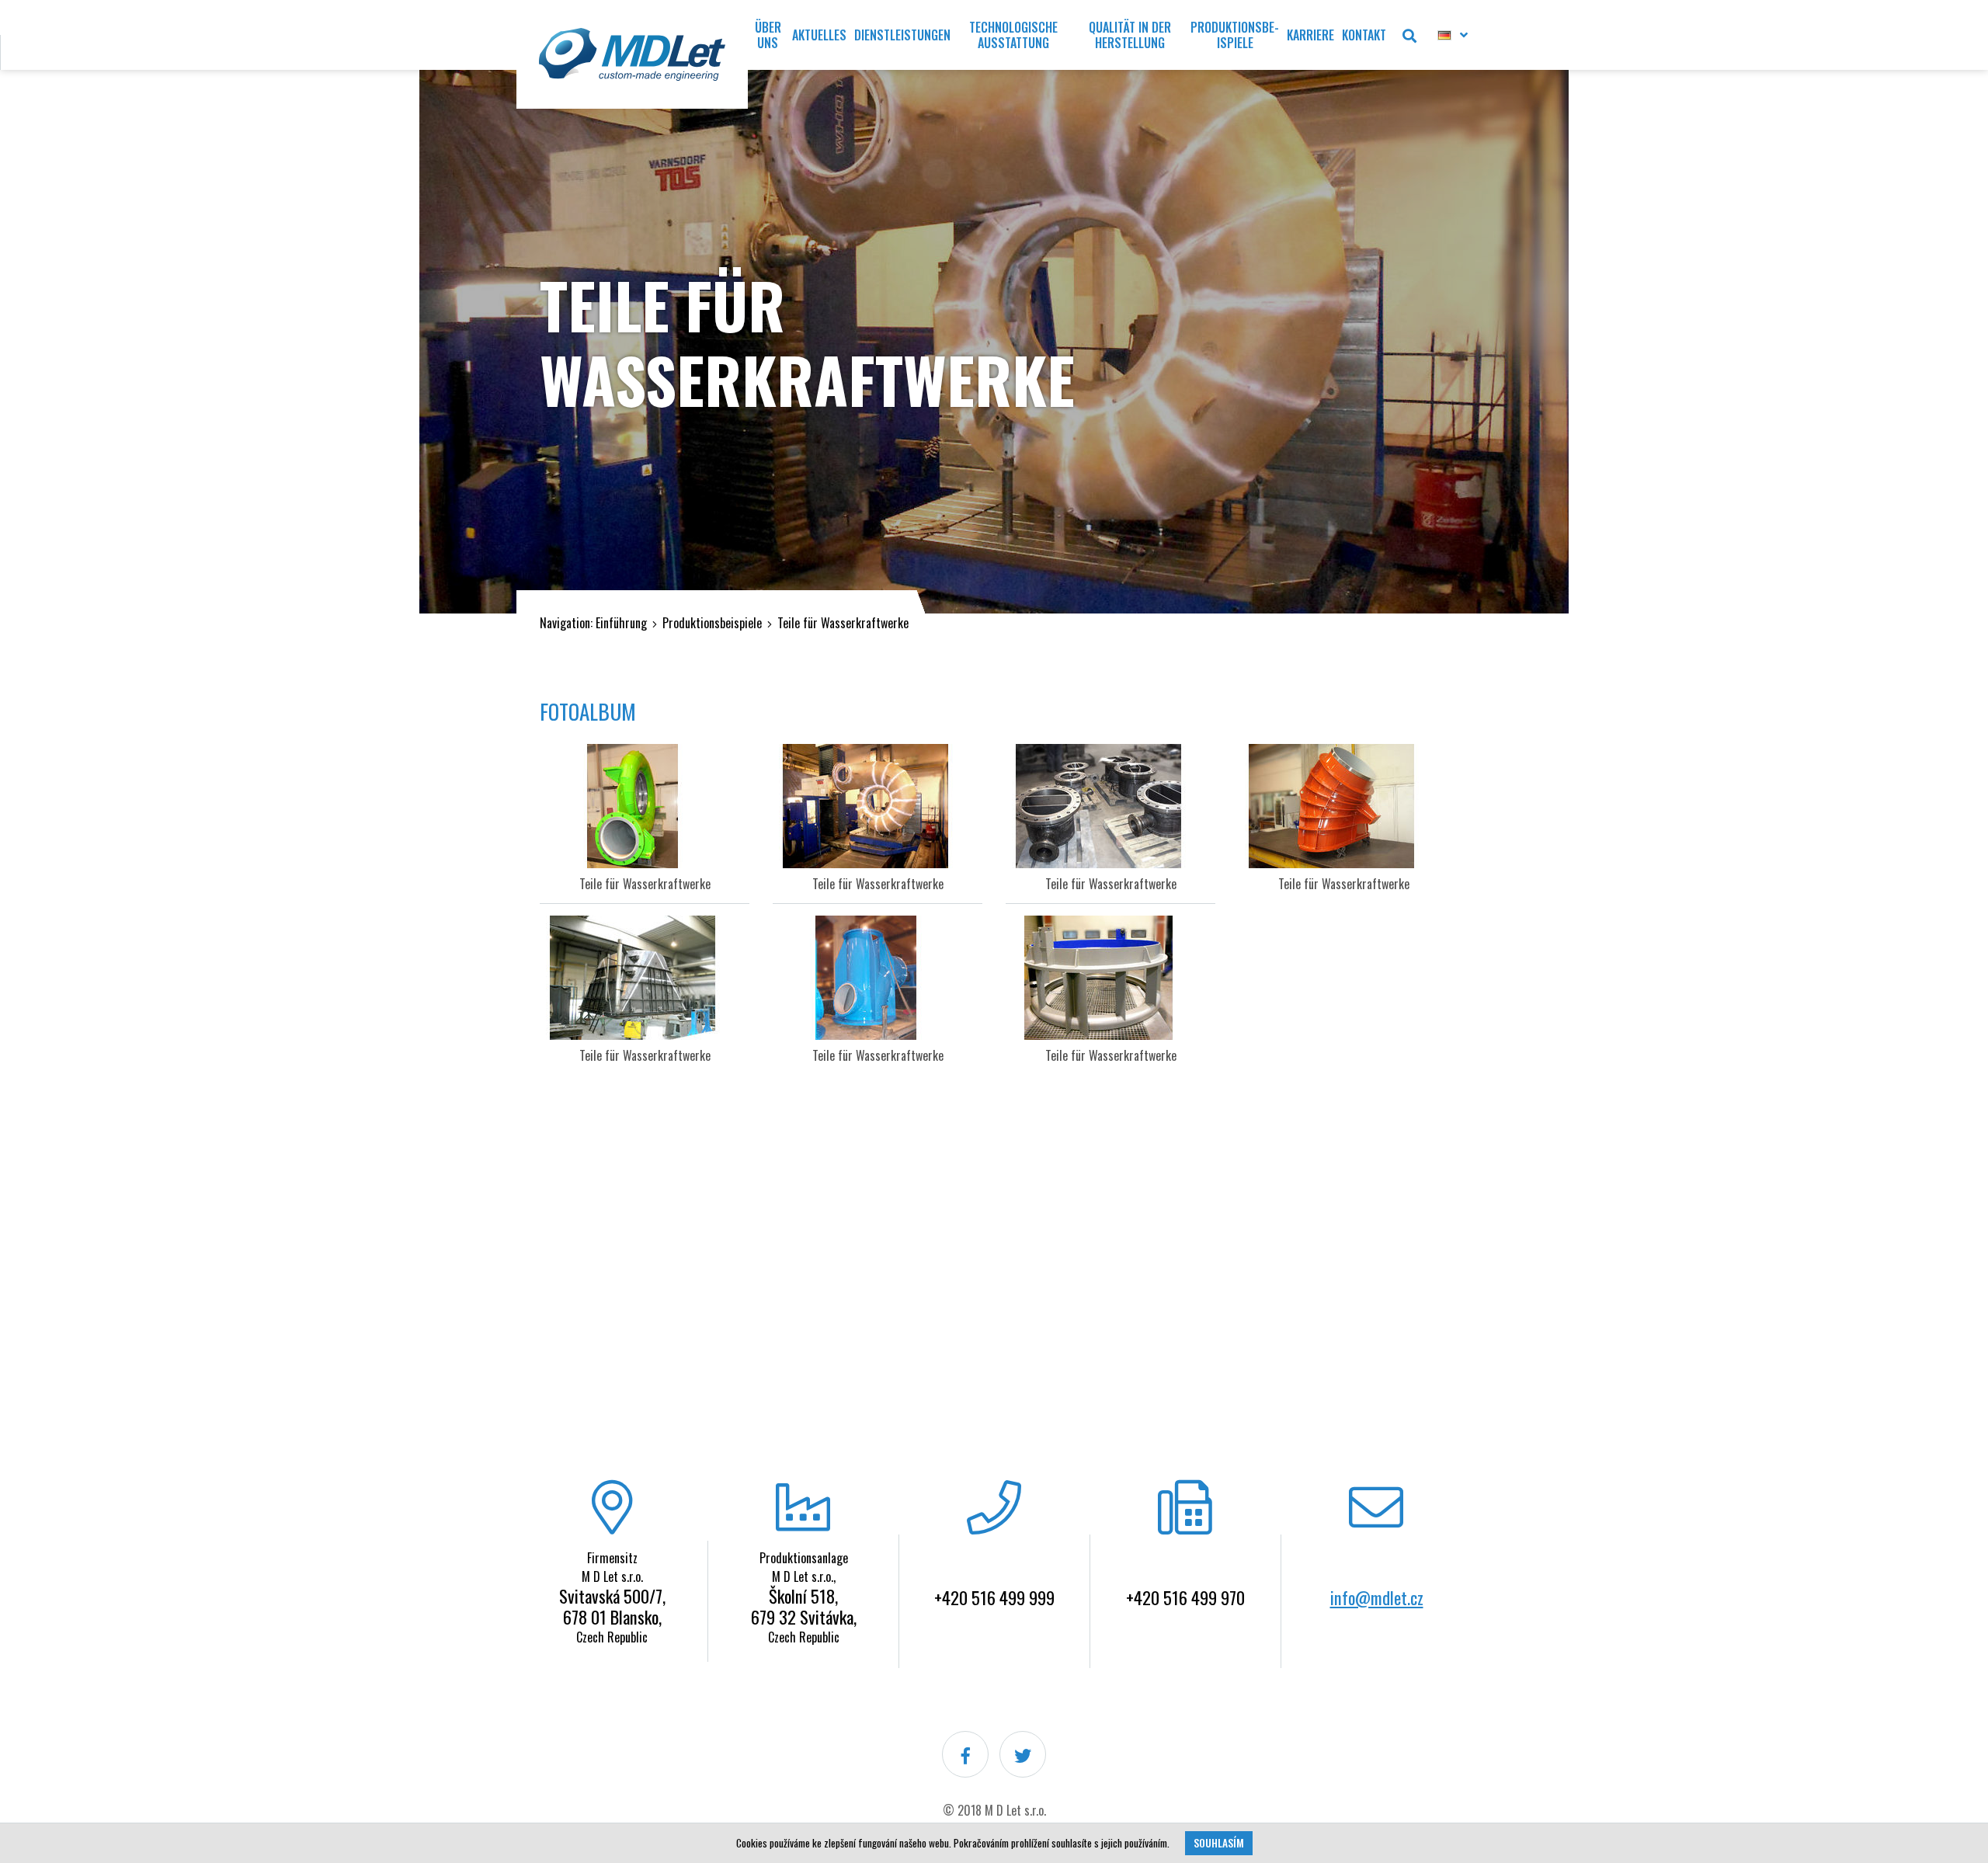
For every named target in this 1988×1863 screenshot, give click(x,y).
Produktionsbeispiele (712, 623)
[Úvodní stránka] (632, 54)
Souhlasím (1219, 1843)
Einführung (621, 623)
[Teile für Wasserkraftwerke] (645, 806)
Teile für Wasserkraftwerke (843, 623)
